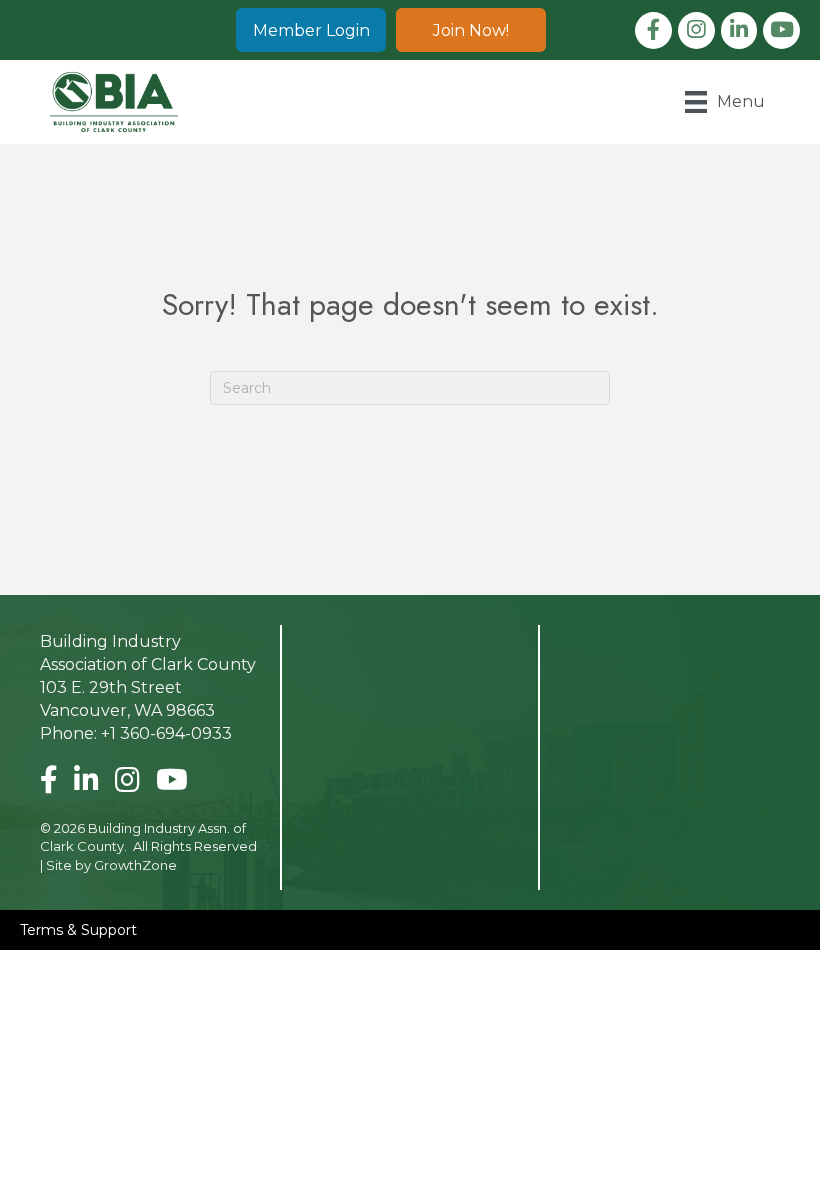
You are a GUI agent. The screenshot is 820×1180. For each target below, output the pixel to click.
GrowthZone (135, 865)
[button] (311, 30)
